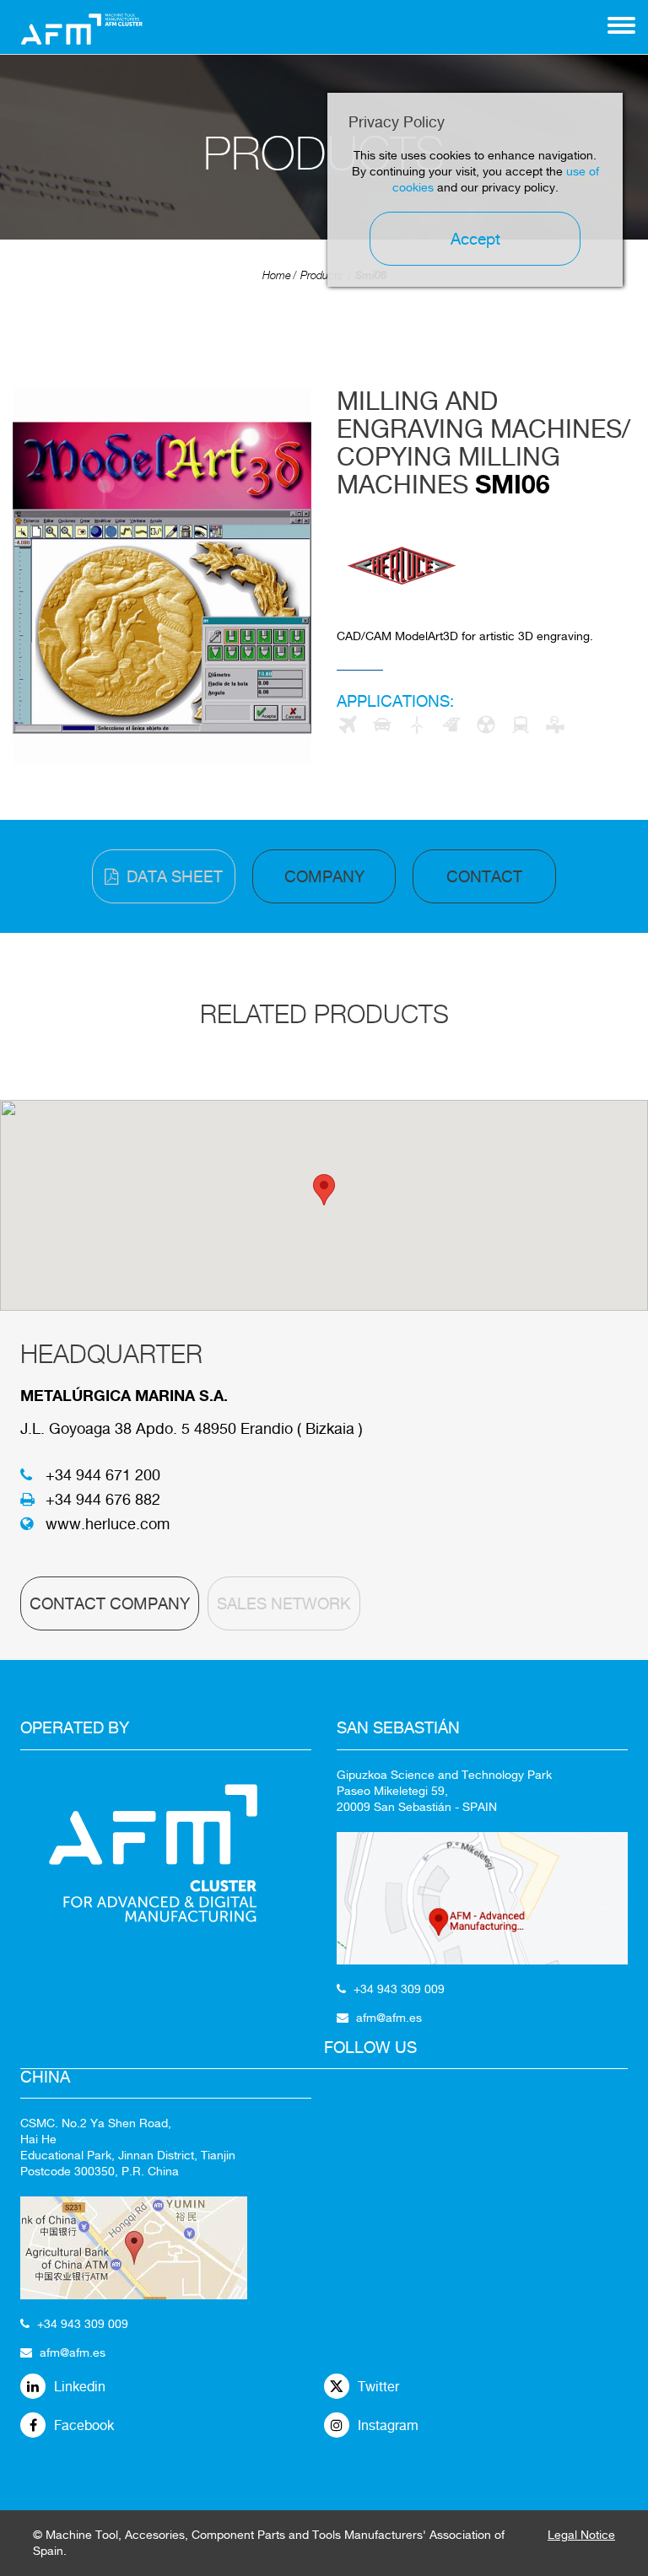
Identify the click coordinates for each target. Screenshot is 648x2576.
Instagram (388, 2425)
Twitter (378, 2387)
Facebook (84, 2425)
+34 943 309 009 (83, 2324)
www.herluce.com (108, 1524)
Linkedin (80, 2387)
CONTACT (484, 876)
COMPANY (324, 876)
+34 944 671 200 (103, 1475)
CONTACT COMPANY (110, 1603)
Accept (475, 239)
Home (277, 275)
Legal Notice (581, 2535)
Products (321, 275)
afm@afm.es (73, 2352)
